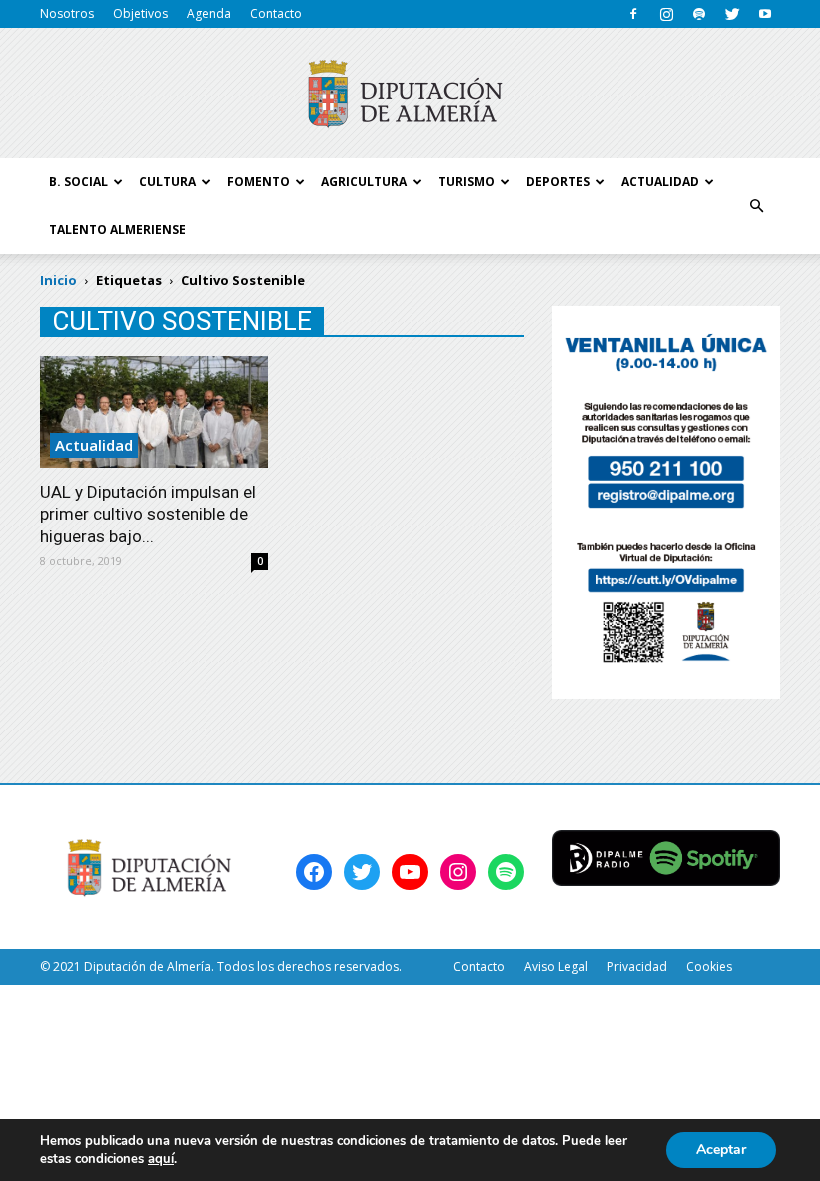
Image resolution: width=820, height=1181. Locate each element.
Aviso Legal (556, 966)
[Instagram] (666, 14)
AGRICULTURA (364, 181)
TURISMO (466, 181)
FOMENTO (258, 181)
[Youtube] (765, 14)
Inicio (58, 280)
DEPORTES (558, 181)
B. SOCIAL (78, 181)
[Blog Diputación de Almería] (410, 94)
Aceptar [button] (721, 1149)
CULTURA (167, 181)
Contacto (276, 13)
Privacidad (637, 966)
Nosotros (67, 13)
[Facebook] (633, 14)
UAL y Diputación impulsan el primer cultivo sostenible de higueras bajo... (148, 514)
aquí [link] (161, 1159)
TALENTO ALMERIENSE (117, 229)
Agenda (209, 13)
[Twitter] (732, 14)
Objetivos (140, 13)
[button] (756, 206)
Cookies (709, 966)
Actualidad (94, 445)
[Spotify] (699, 14)
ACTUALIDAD (660, 181)
